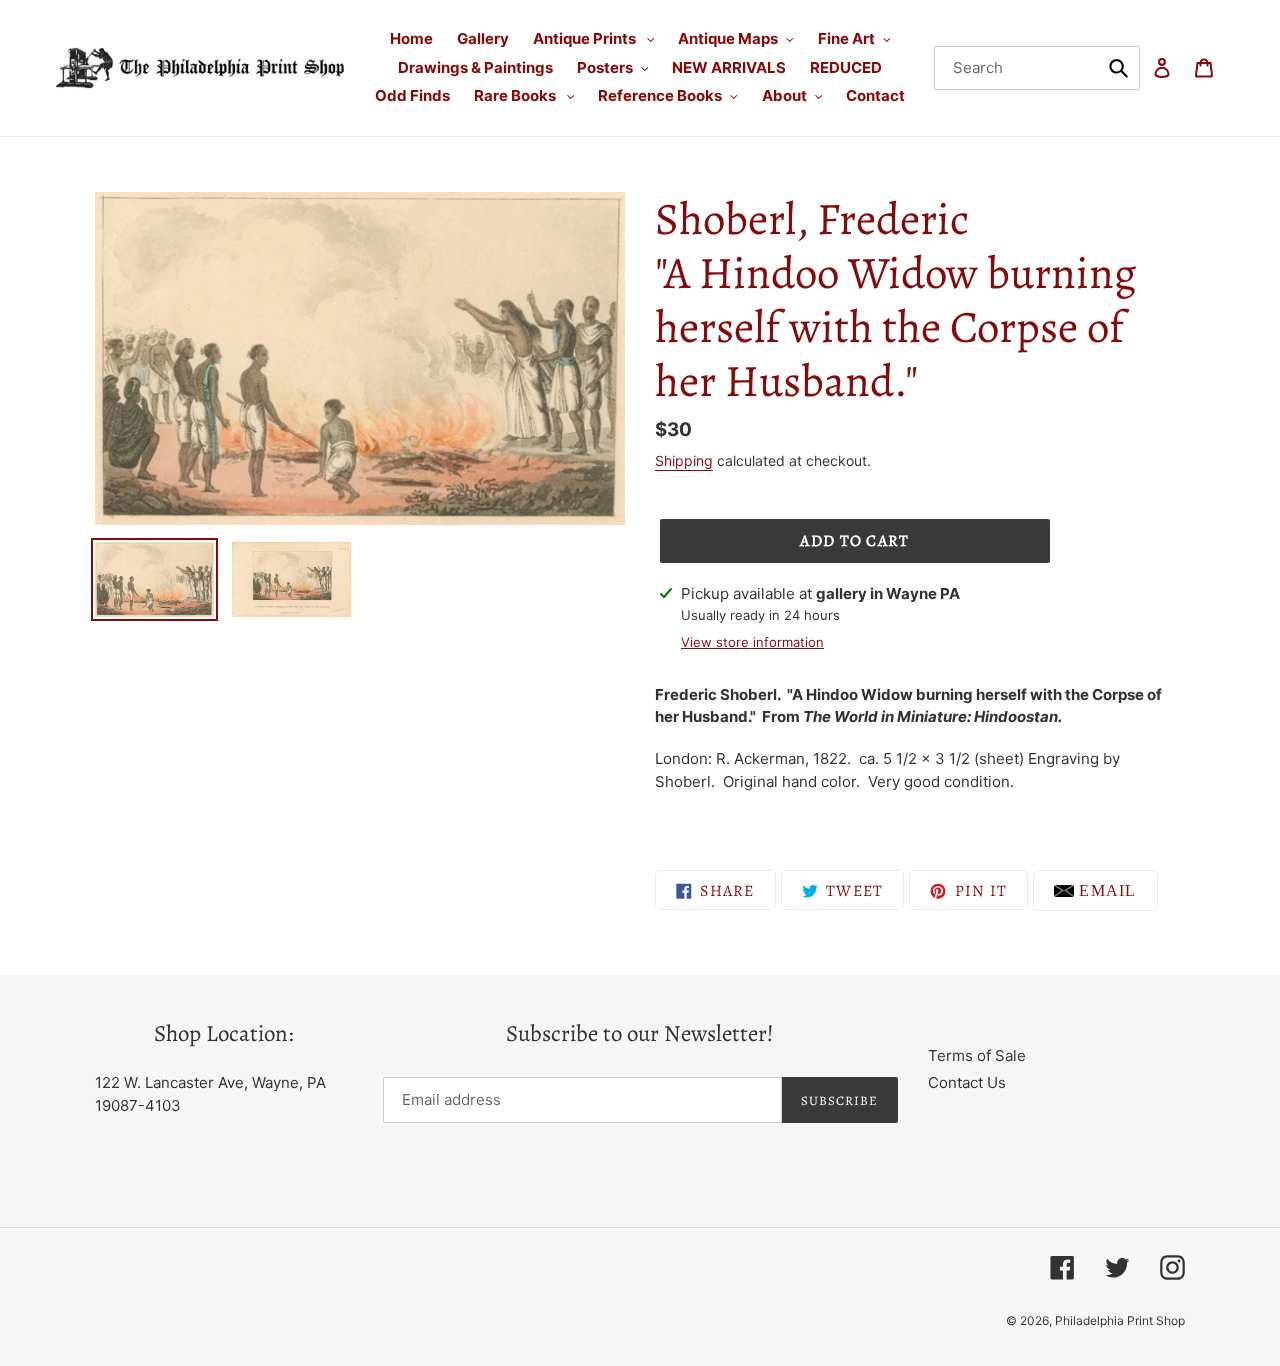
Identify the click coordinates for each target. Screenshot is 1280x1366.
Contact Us (967, 1082)
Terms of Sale (977, 1055)
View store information (752, 642)
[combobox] (1037, 68)
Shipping (684, 460)
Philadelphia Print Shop (1120, 1320)
